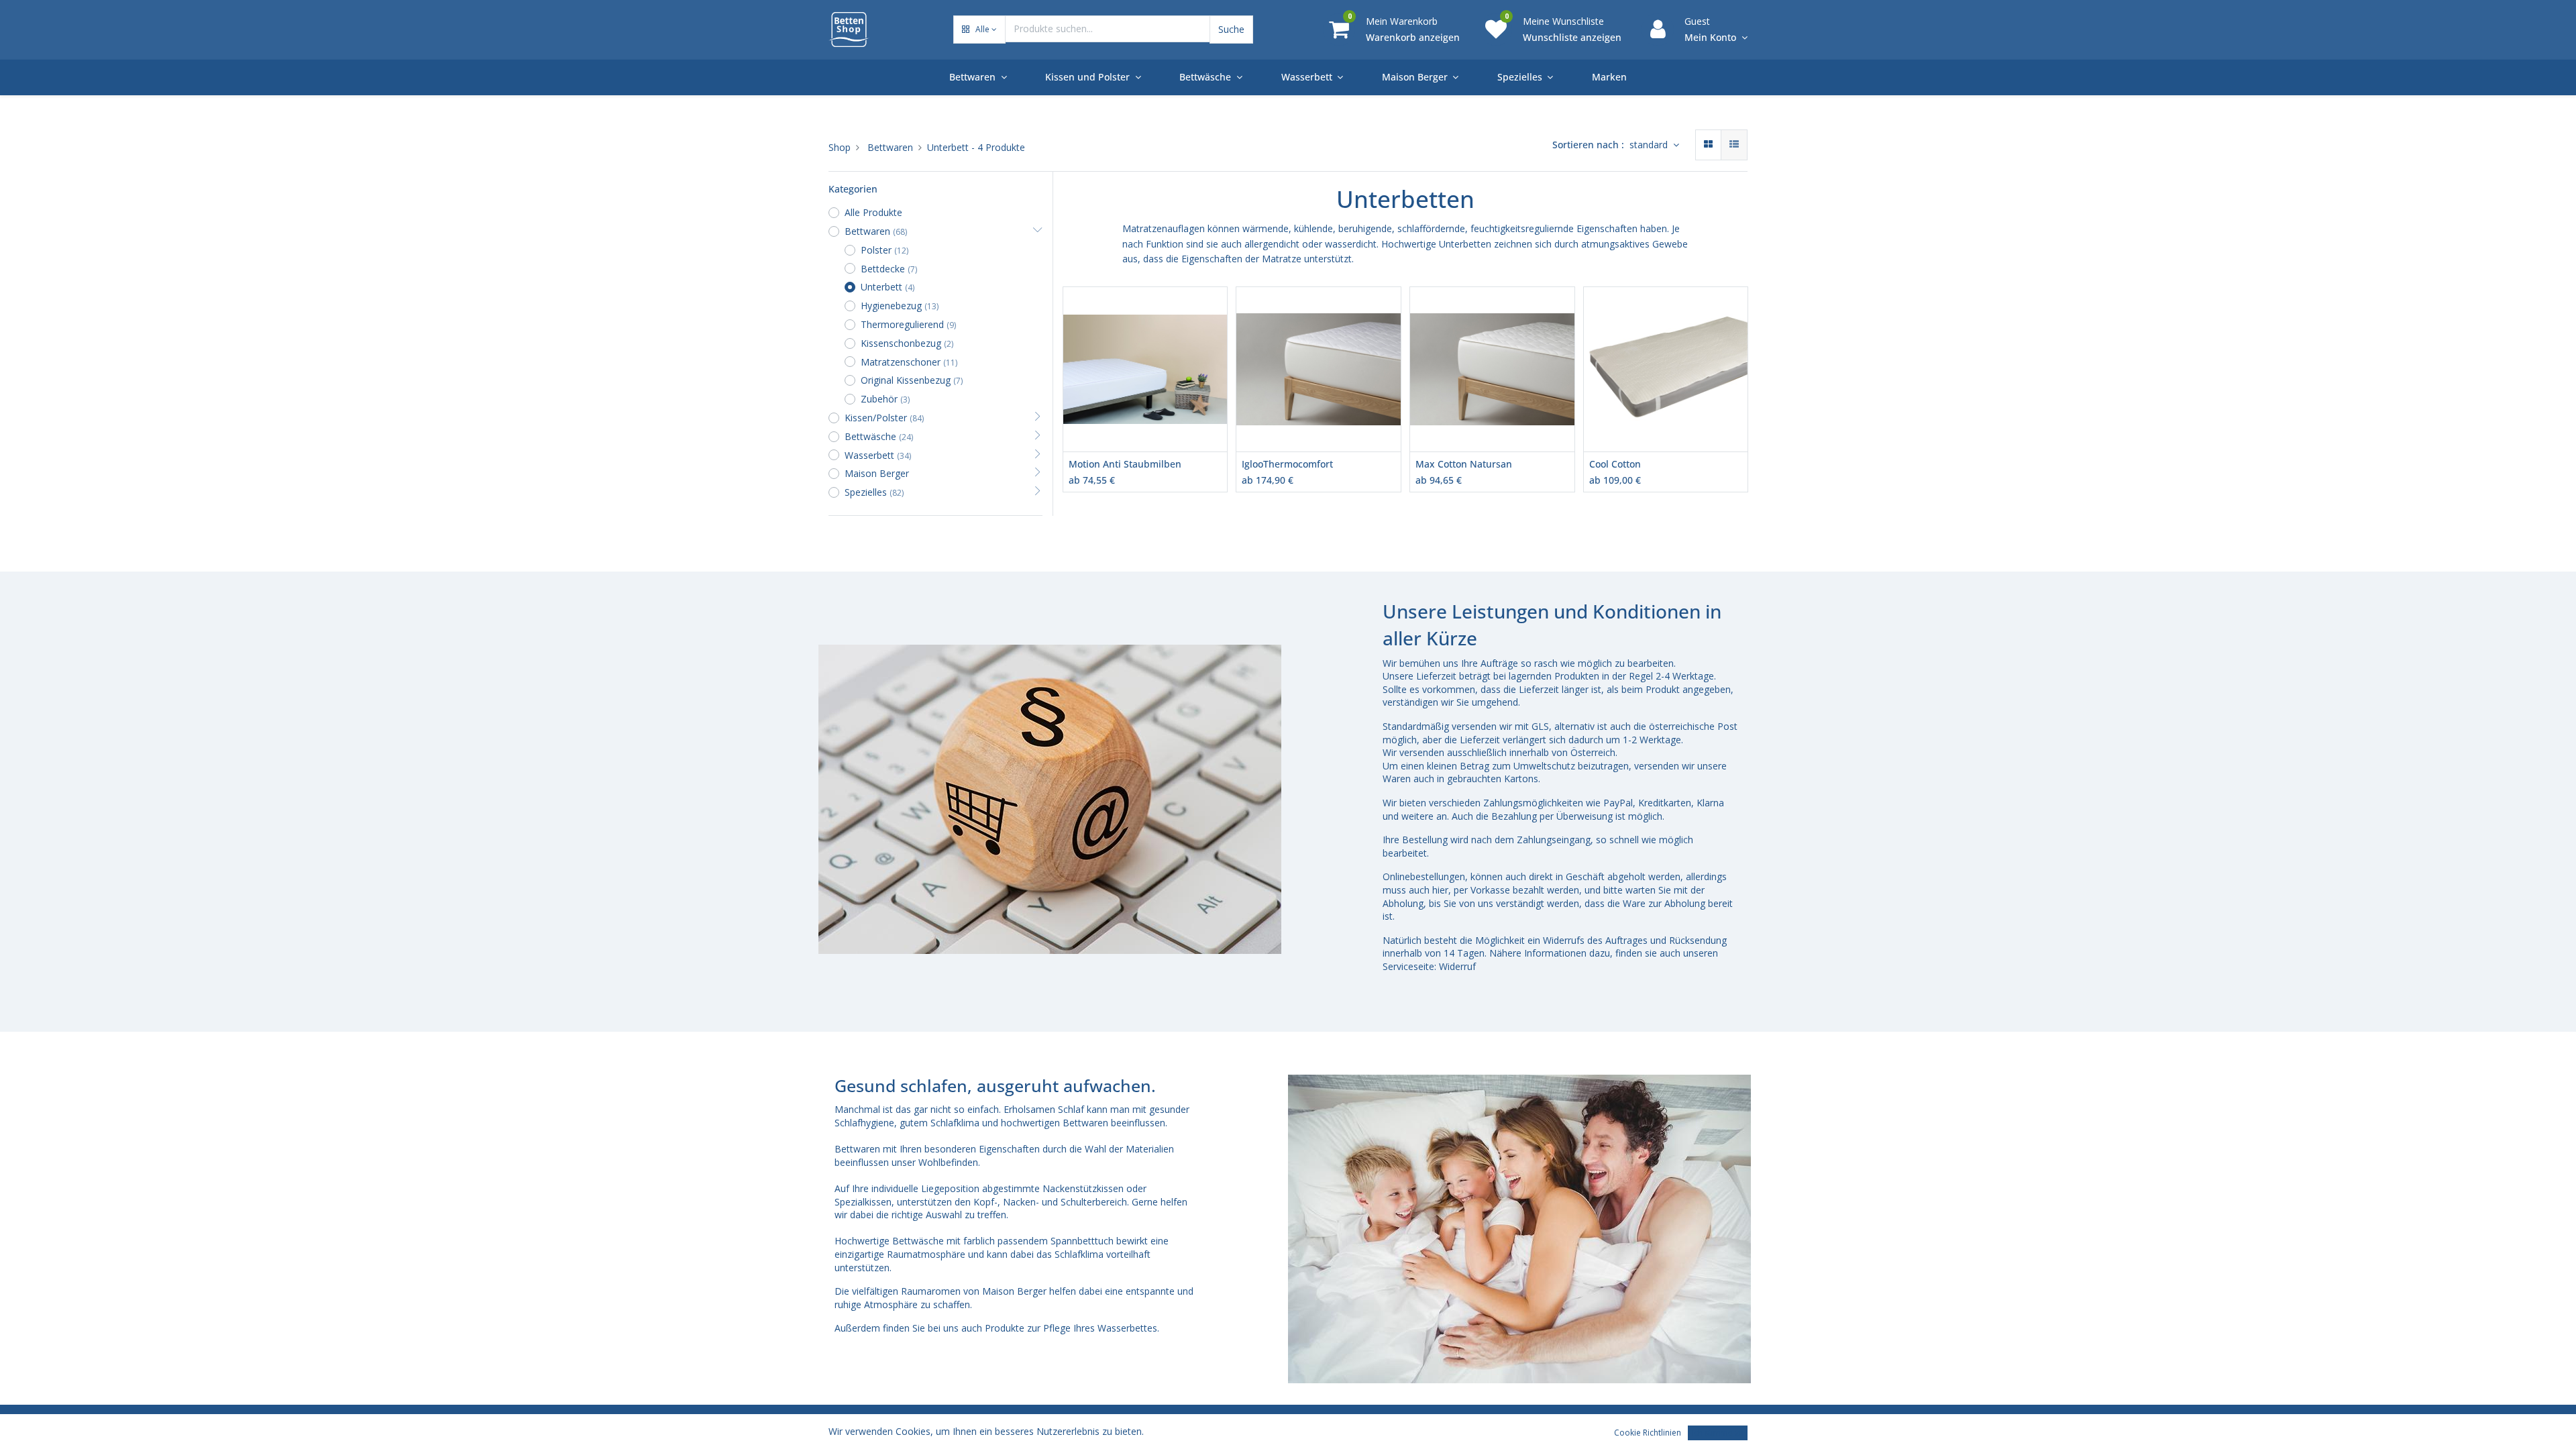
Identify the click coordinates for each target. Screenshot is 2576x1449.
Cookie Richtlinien (1648, 1433)
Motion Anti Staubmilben (1125, 464)
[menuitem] (1609, 77)
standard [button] (1650, 145)
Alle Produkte (873, 212)
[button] (979, 30)
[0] (1339, 29)
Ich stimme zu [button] (1718, 1433)
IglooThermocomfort (1287, 464)
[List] (1734, 145)
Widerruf (1459, 966)
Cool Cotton (1615, 464)
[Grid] (1708, 145)
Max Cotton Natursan (1464, 464)
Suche (1231, 29)
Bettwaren (890, 147)
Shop (840, 147)
